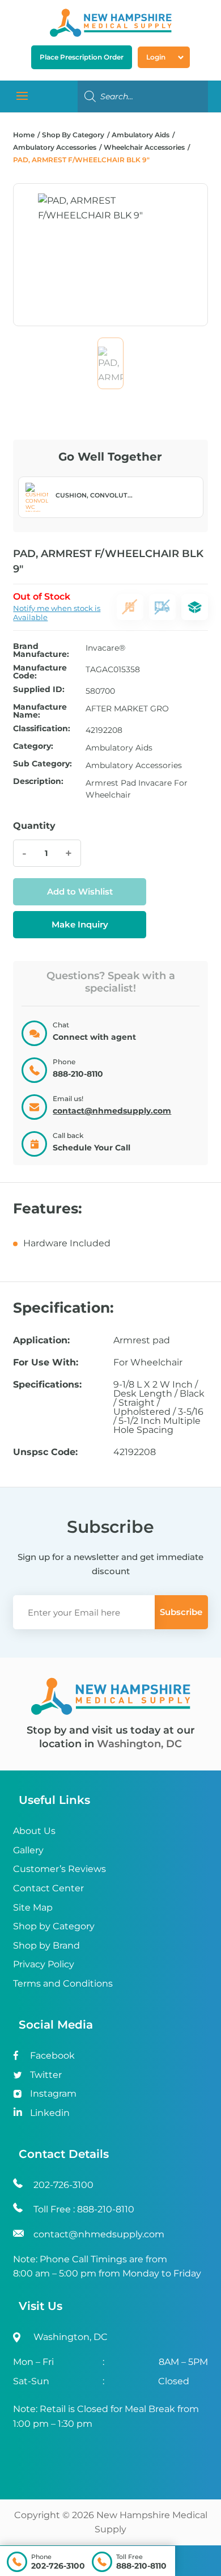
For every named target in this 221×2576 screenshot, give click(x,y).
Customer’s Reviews (59, 1869)
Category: (33, 747)
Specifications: (47, 1385)
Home (24, 135)
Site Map (33, 1907)
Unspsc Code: (45, 1452)
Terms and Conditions (63, 1983)
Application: (41, 1340)
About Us (34, 1831)
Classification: (42, 729)
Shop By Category (74, 135)
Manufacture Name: (40, 711)
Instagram (53, 2094)
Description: (38, 782)
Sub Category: (42, 764)
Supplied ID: (39, 690)
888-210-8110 (141, 2566)
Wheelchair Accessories (144, 147)
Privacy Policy (44, 1964)
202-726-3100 (58, 2566)
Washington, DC (139, 1744)
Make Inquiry (80, 924)
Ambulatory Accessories (55, 147)
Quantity (34, 826)
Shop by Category (54, 1926)
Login (156, 57)
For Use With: (46, 1363)
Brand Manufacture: (41, 650)
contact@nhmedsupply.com (112, 1111)
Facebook (52, 2056)
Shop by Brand (46, 1945)
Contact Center (48, 1888)
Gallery (28, 1850)
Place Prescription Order (82, 57)
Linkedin (50, 2113)
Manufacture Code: (40, 672)
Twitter (46, 2075)
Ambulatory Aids (141, 135)
